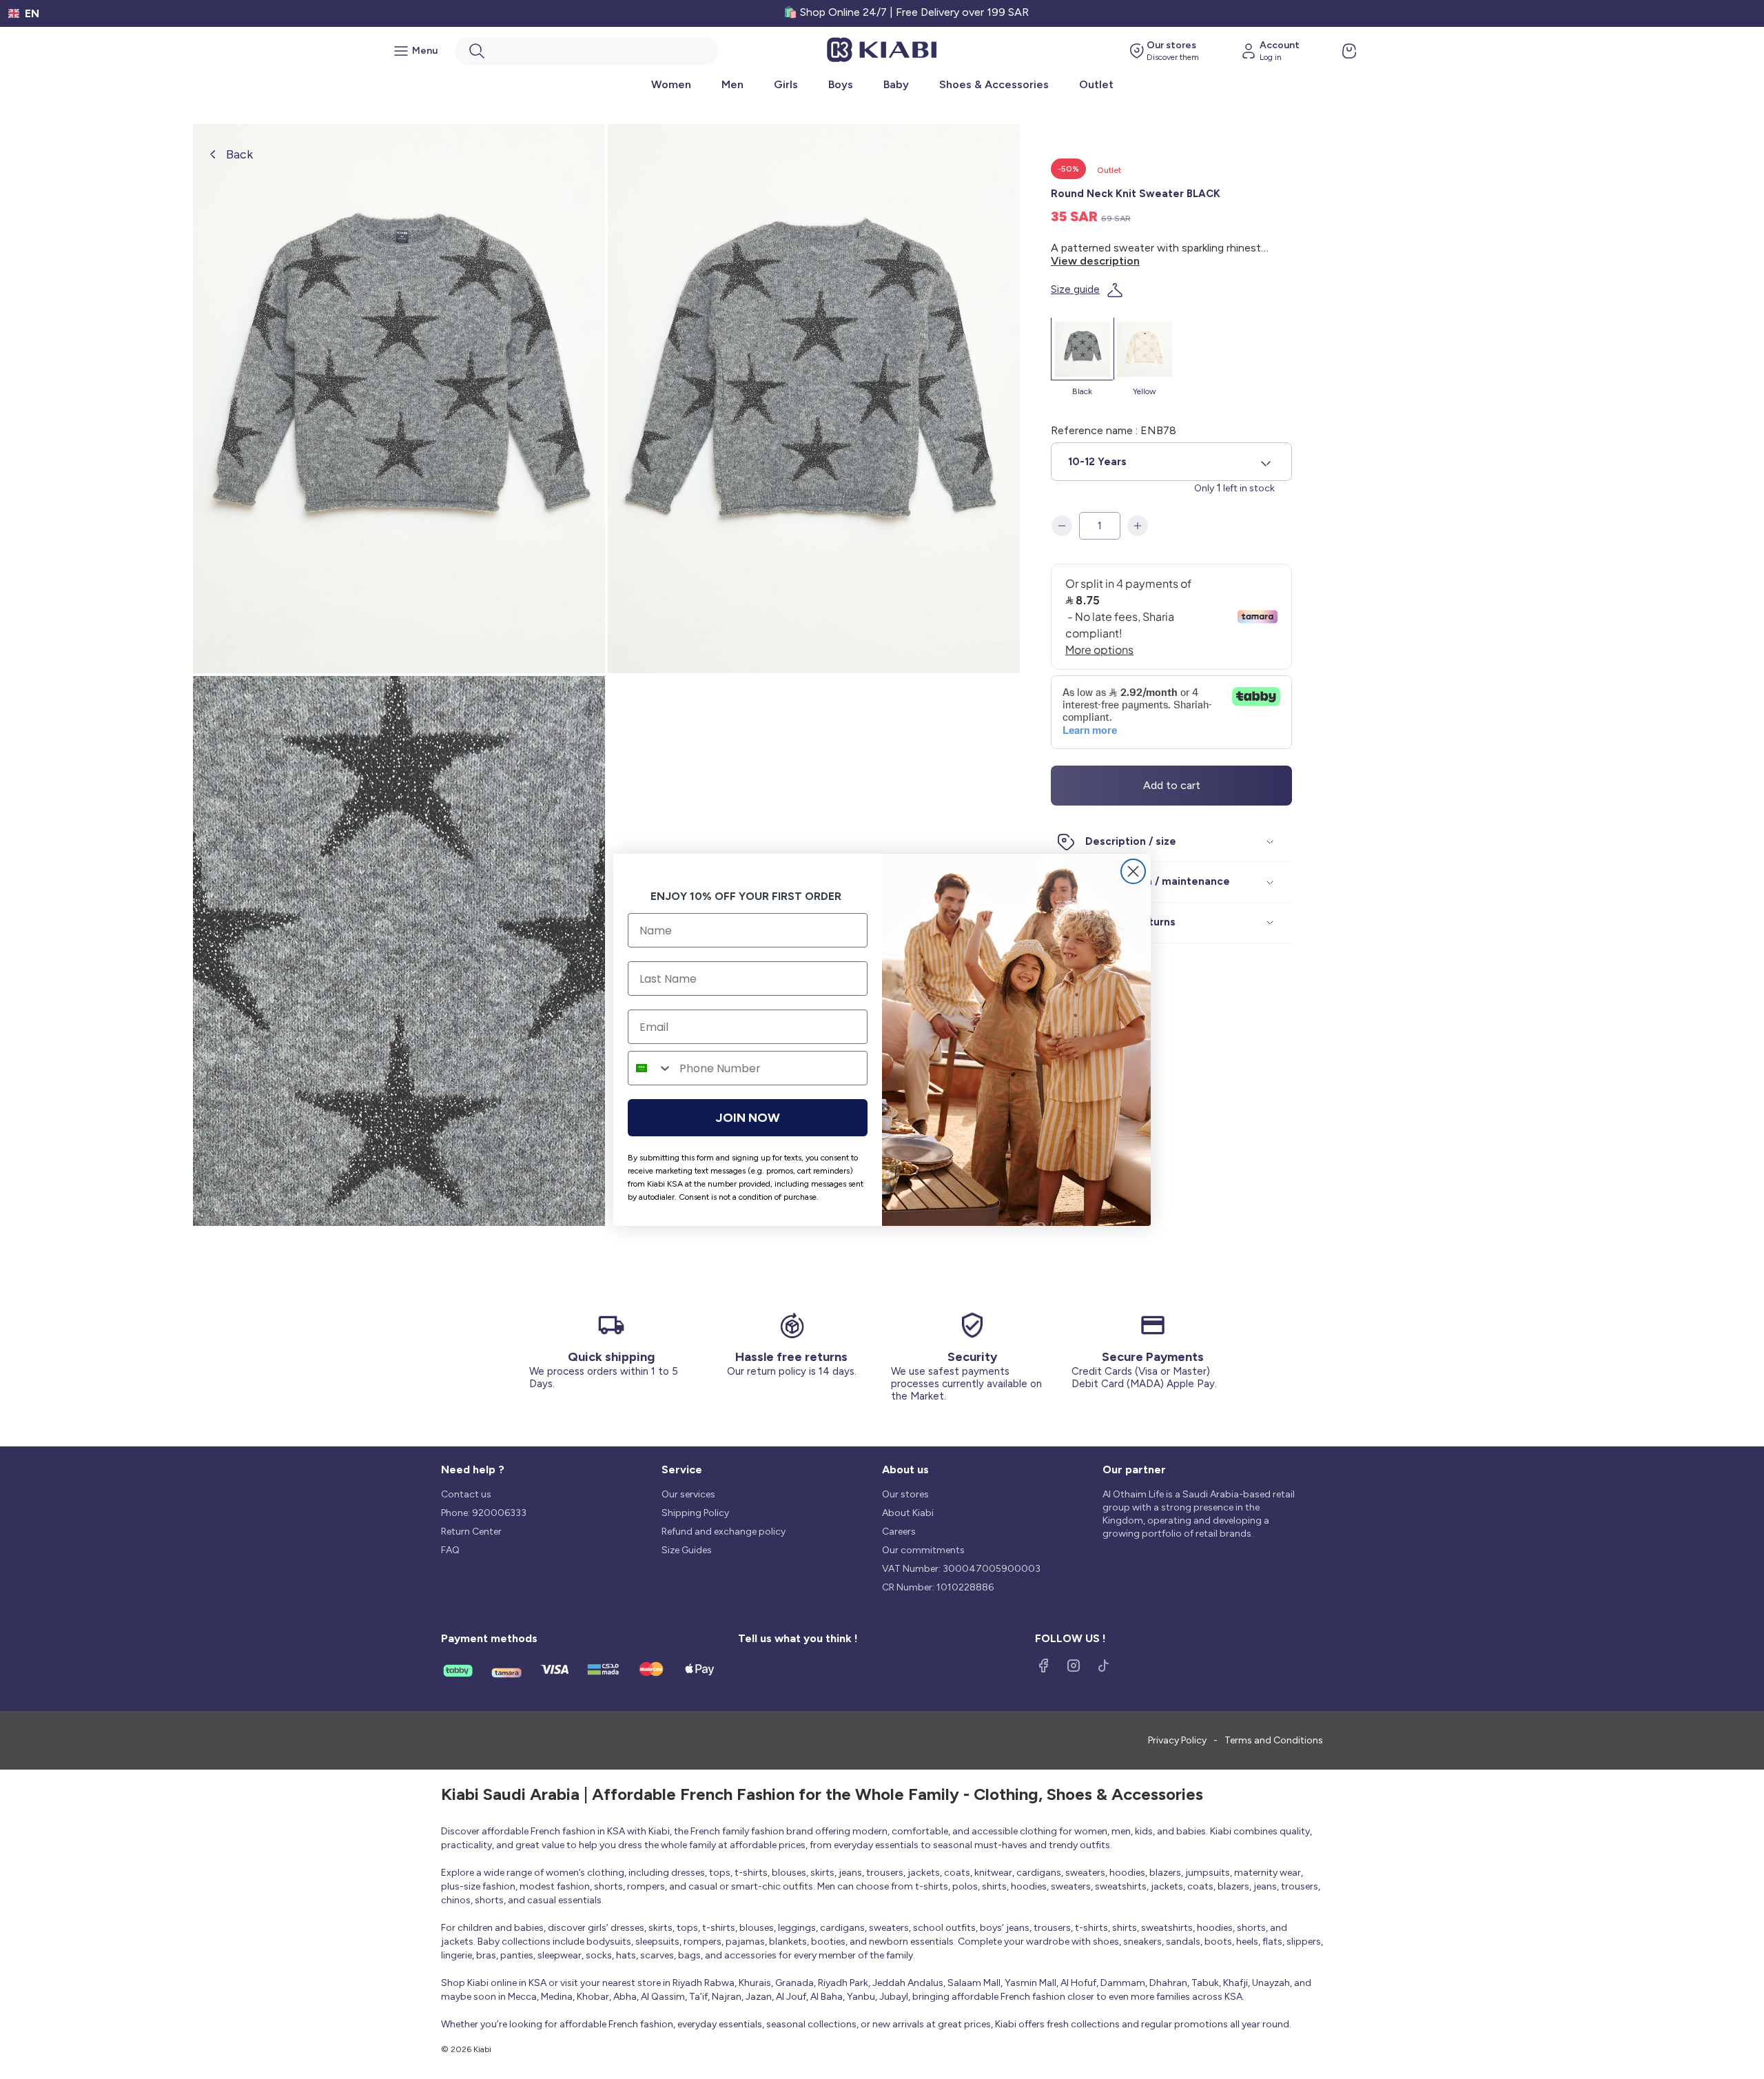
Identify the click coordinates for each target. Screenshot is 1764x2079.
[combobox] (650, 1068)
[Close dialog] (1133, 871)
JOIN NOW (748, 1118)
